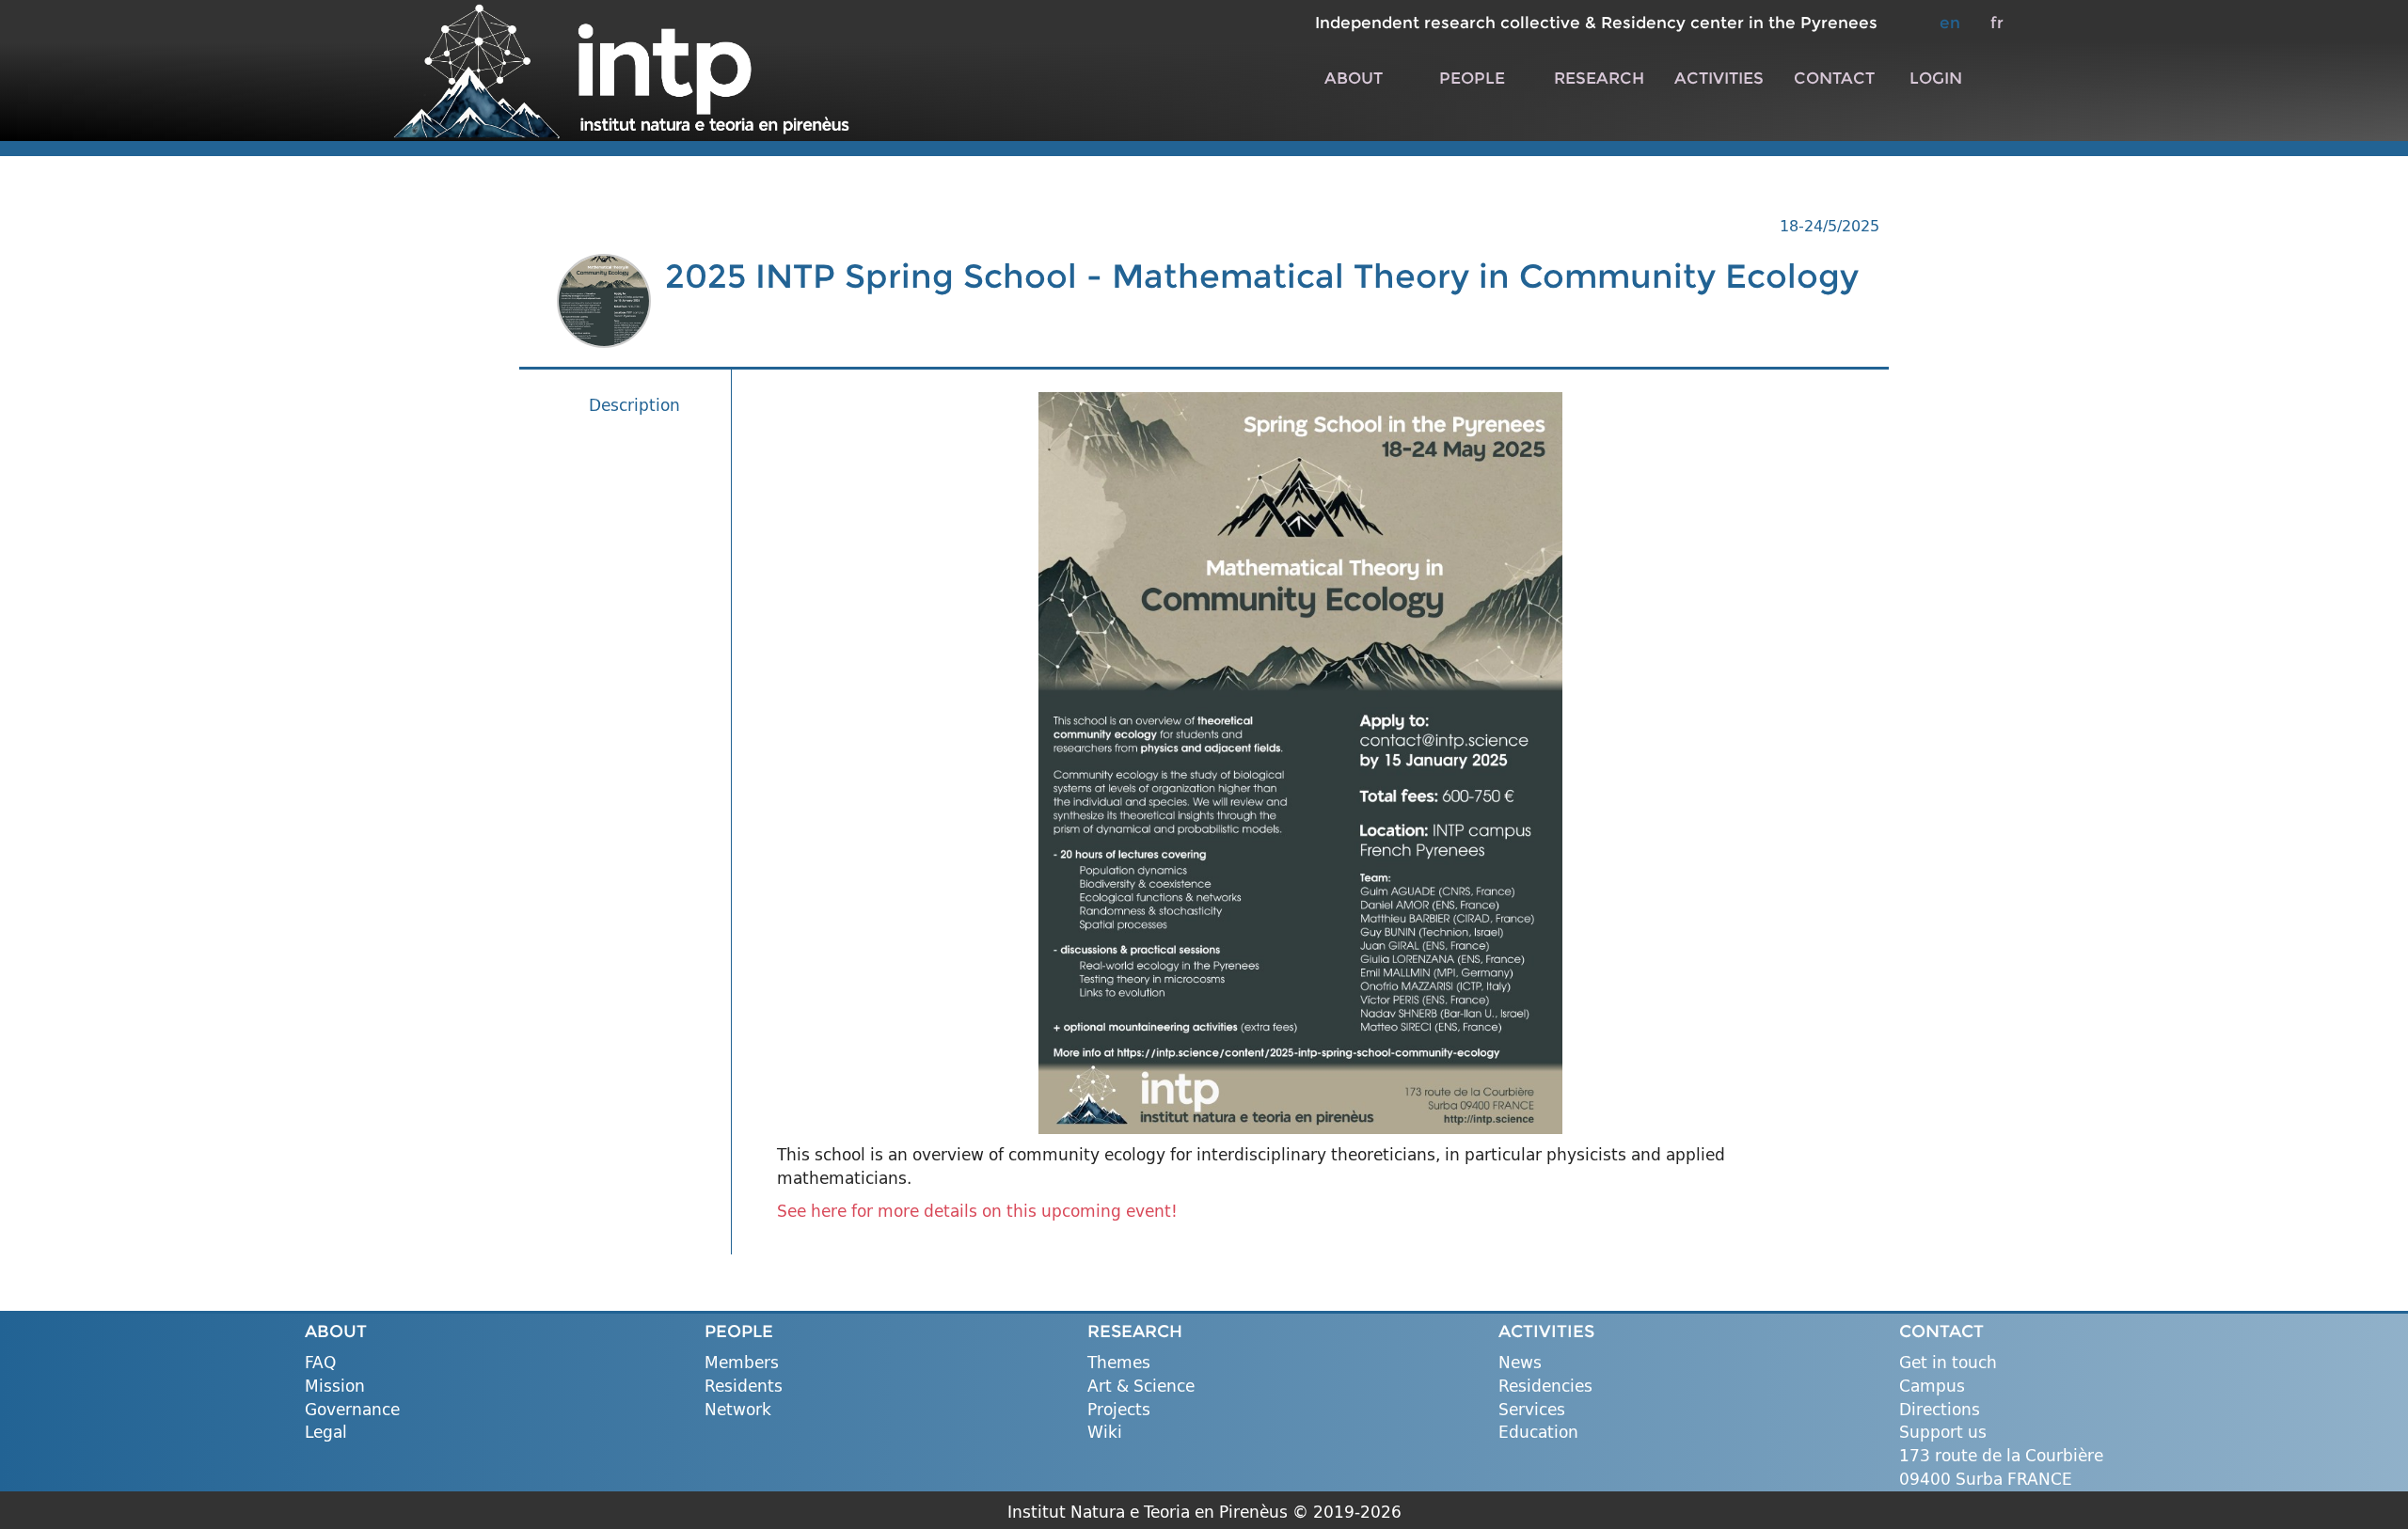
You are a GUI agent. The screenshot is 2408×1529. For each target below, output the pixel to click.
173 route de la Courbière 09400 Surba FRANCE (2001, 1467)
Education (1538, 1433)
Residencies (1545, 1387)
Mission (335, 1387)
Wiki (1105, 1433)
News (1520, 1363)
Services (1532, 1410)
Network (738, 1410)
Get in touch (1948, 1363)
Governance (352, 1410)
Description (634, 405)
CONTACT (1834, 78)
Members (742, 1363)
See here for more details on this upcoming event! (977, 1211)
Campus (1932, 1387)
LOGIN (1936, 78)
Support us (1943, 1433)
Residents (744, 1387)
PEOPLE (1472, 78)
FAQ (320, 1363)
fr (1997, 22)
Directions (1940, 1410)
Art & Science (1141, 1387)
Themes (1119, 1363)
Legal (326, 1433)
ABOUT (1354, 78)
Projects (1119, 1410)
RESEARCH (1599, 78)
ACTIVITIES (1719, 78)
